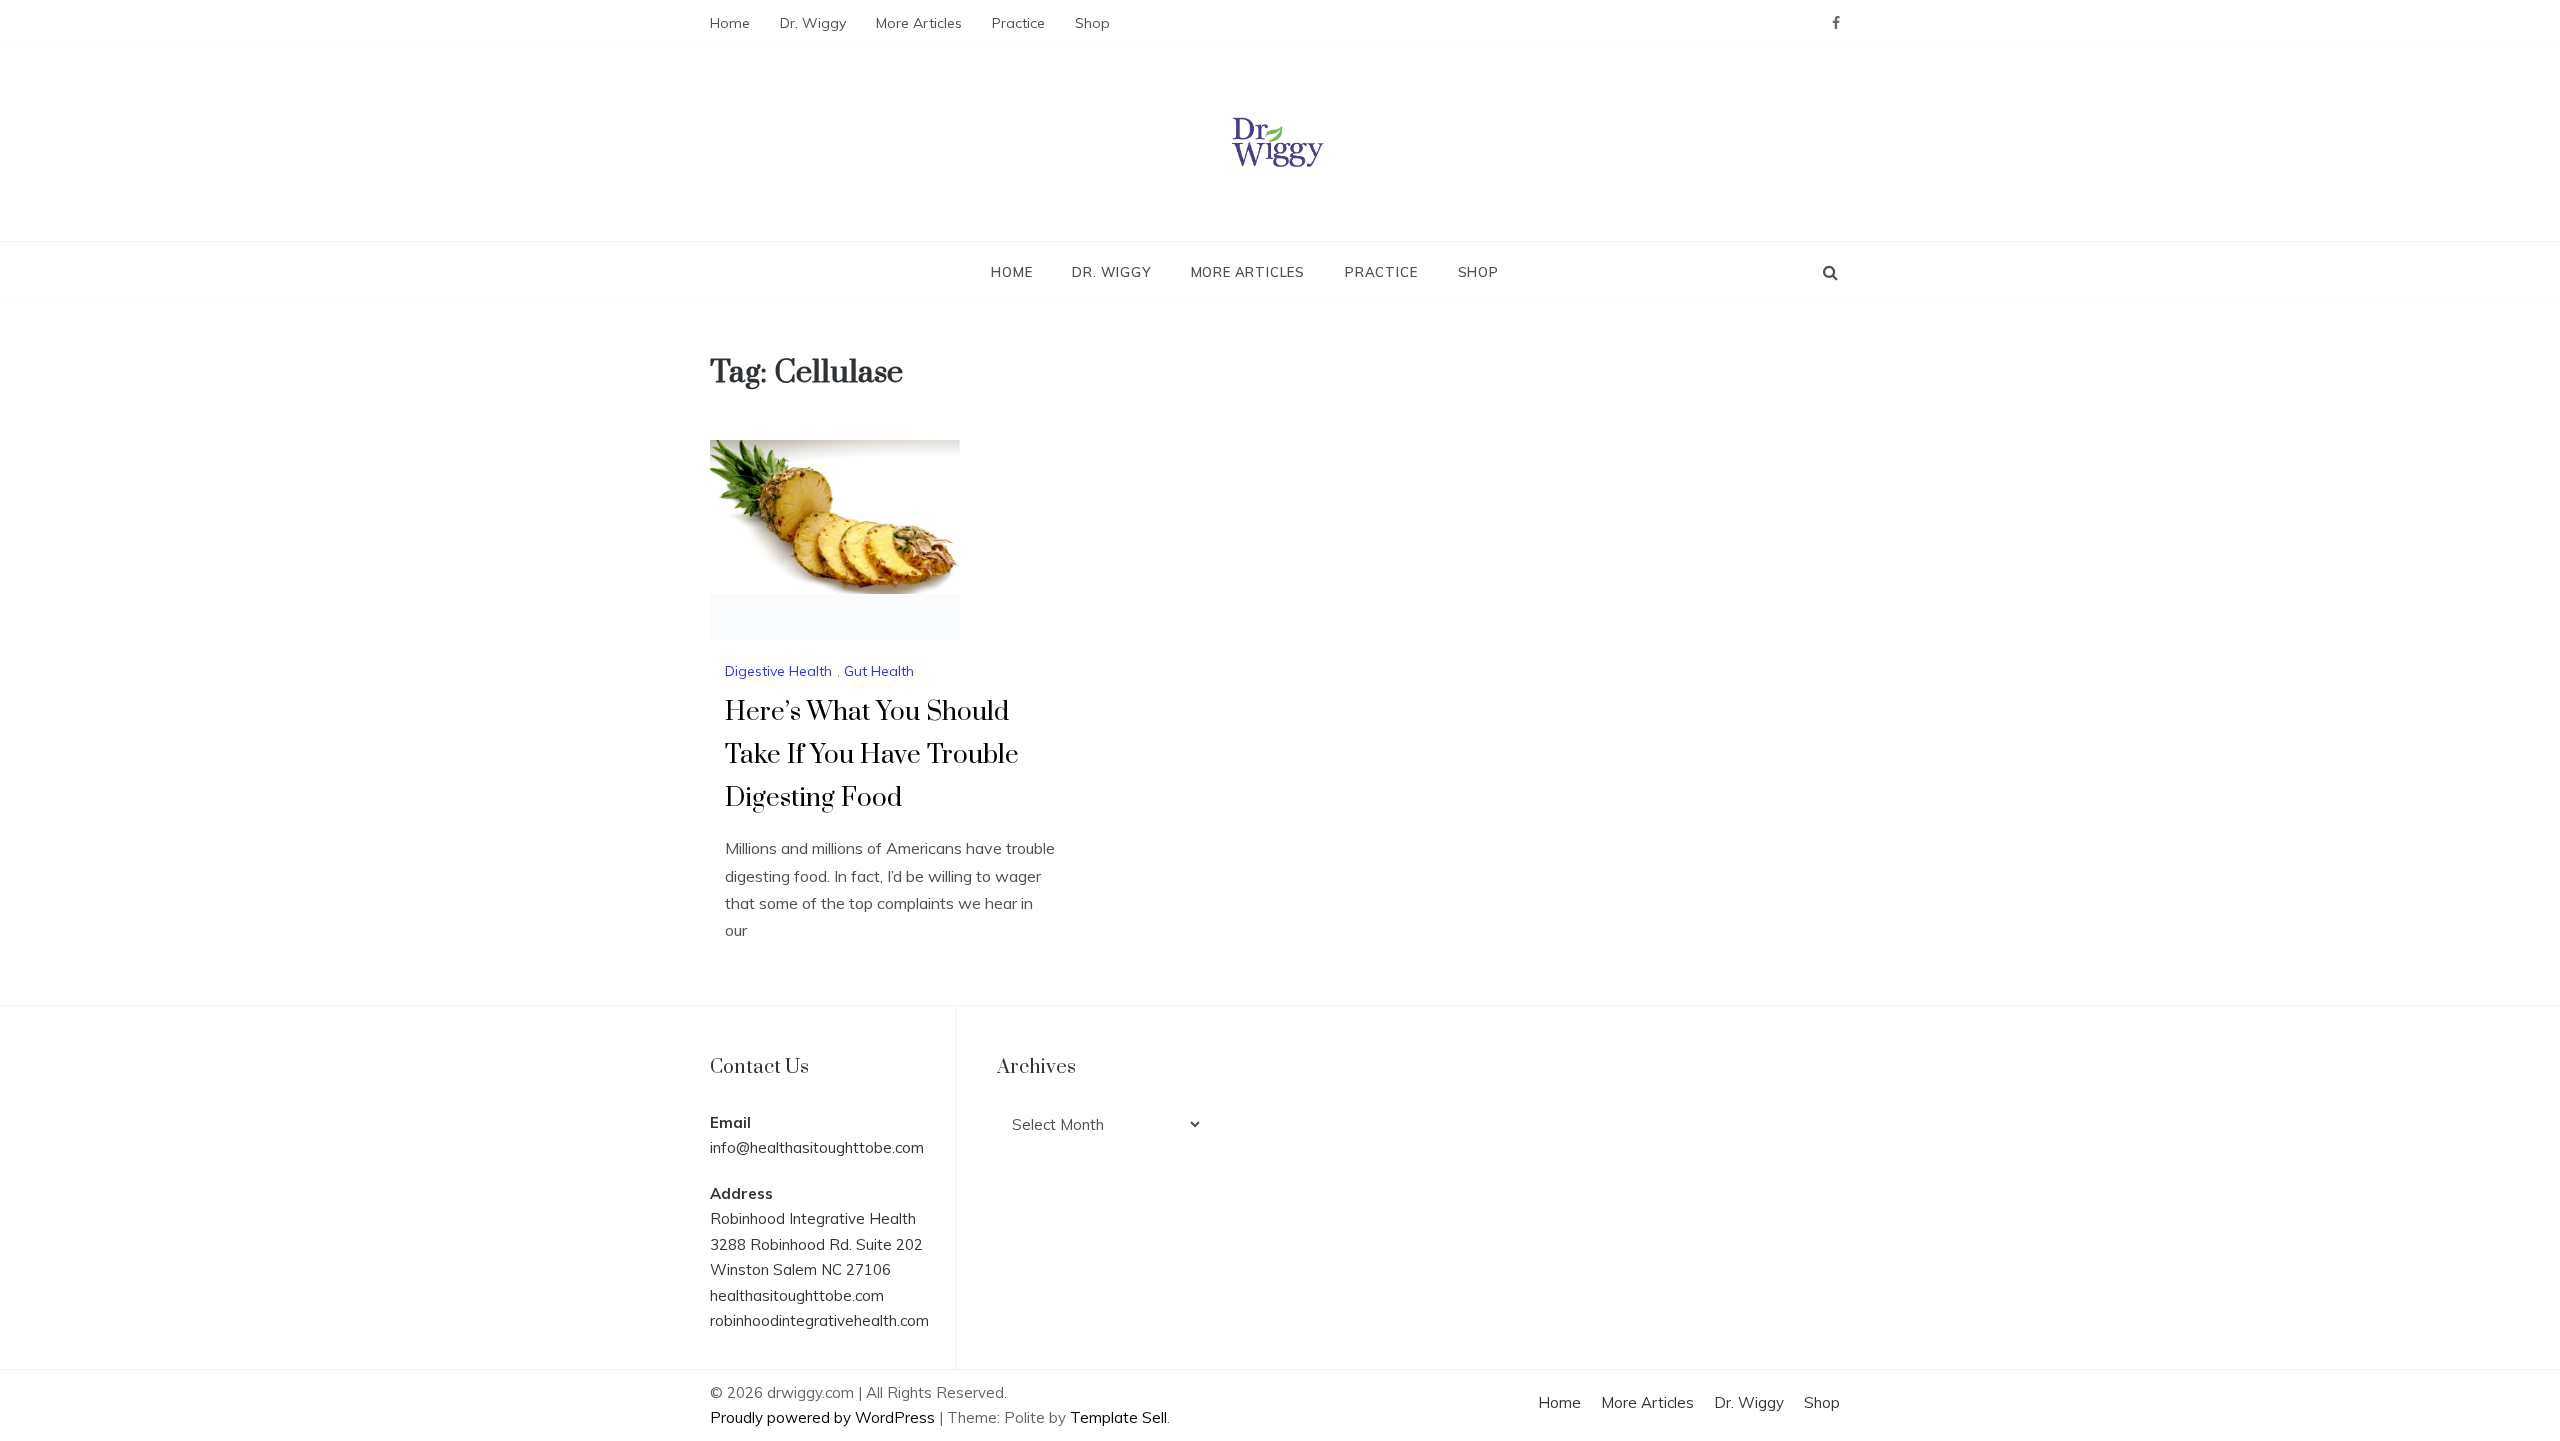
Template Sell (1118, 1417)
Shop (1092, 23)
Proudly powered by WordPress (824, 1417)
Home (730, 23)
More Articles (919, 23)
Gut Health (879, 671)
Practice (1018, 23)
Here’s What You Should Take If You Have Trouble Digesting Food (872, 755)
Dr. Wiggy (813, 23)
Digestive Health (778, 671)
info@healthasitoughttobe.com (817, 1147)
